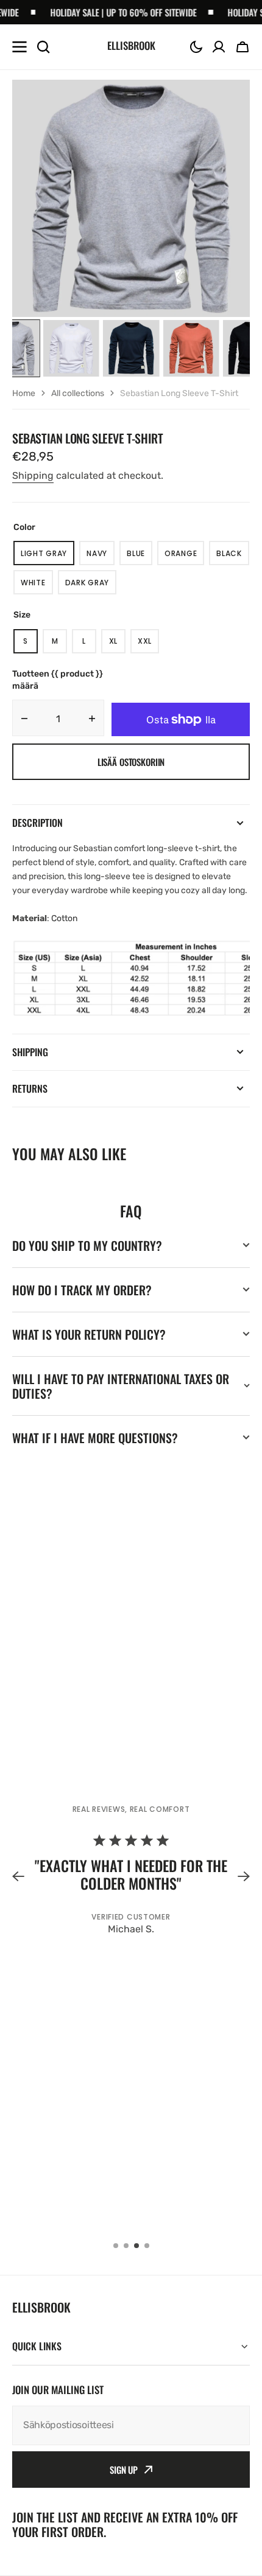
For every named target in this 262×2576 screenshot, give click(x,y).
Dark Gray (91, 586)
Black (233, 557)
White (37, 586)
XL (117, 645)
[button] (196, 47)
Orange (184, 557)
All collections (78, 393)
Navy (101, 557)
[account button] (219, 47)
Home (24, 393)
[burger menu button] (19, 47)
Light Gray (48, 557)
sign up (124, 2470)
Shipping (33, 475)
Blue (140, 557)
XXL (148, 645)
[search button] (43, 47)
